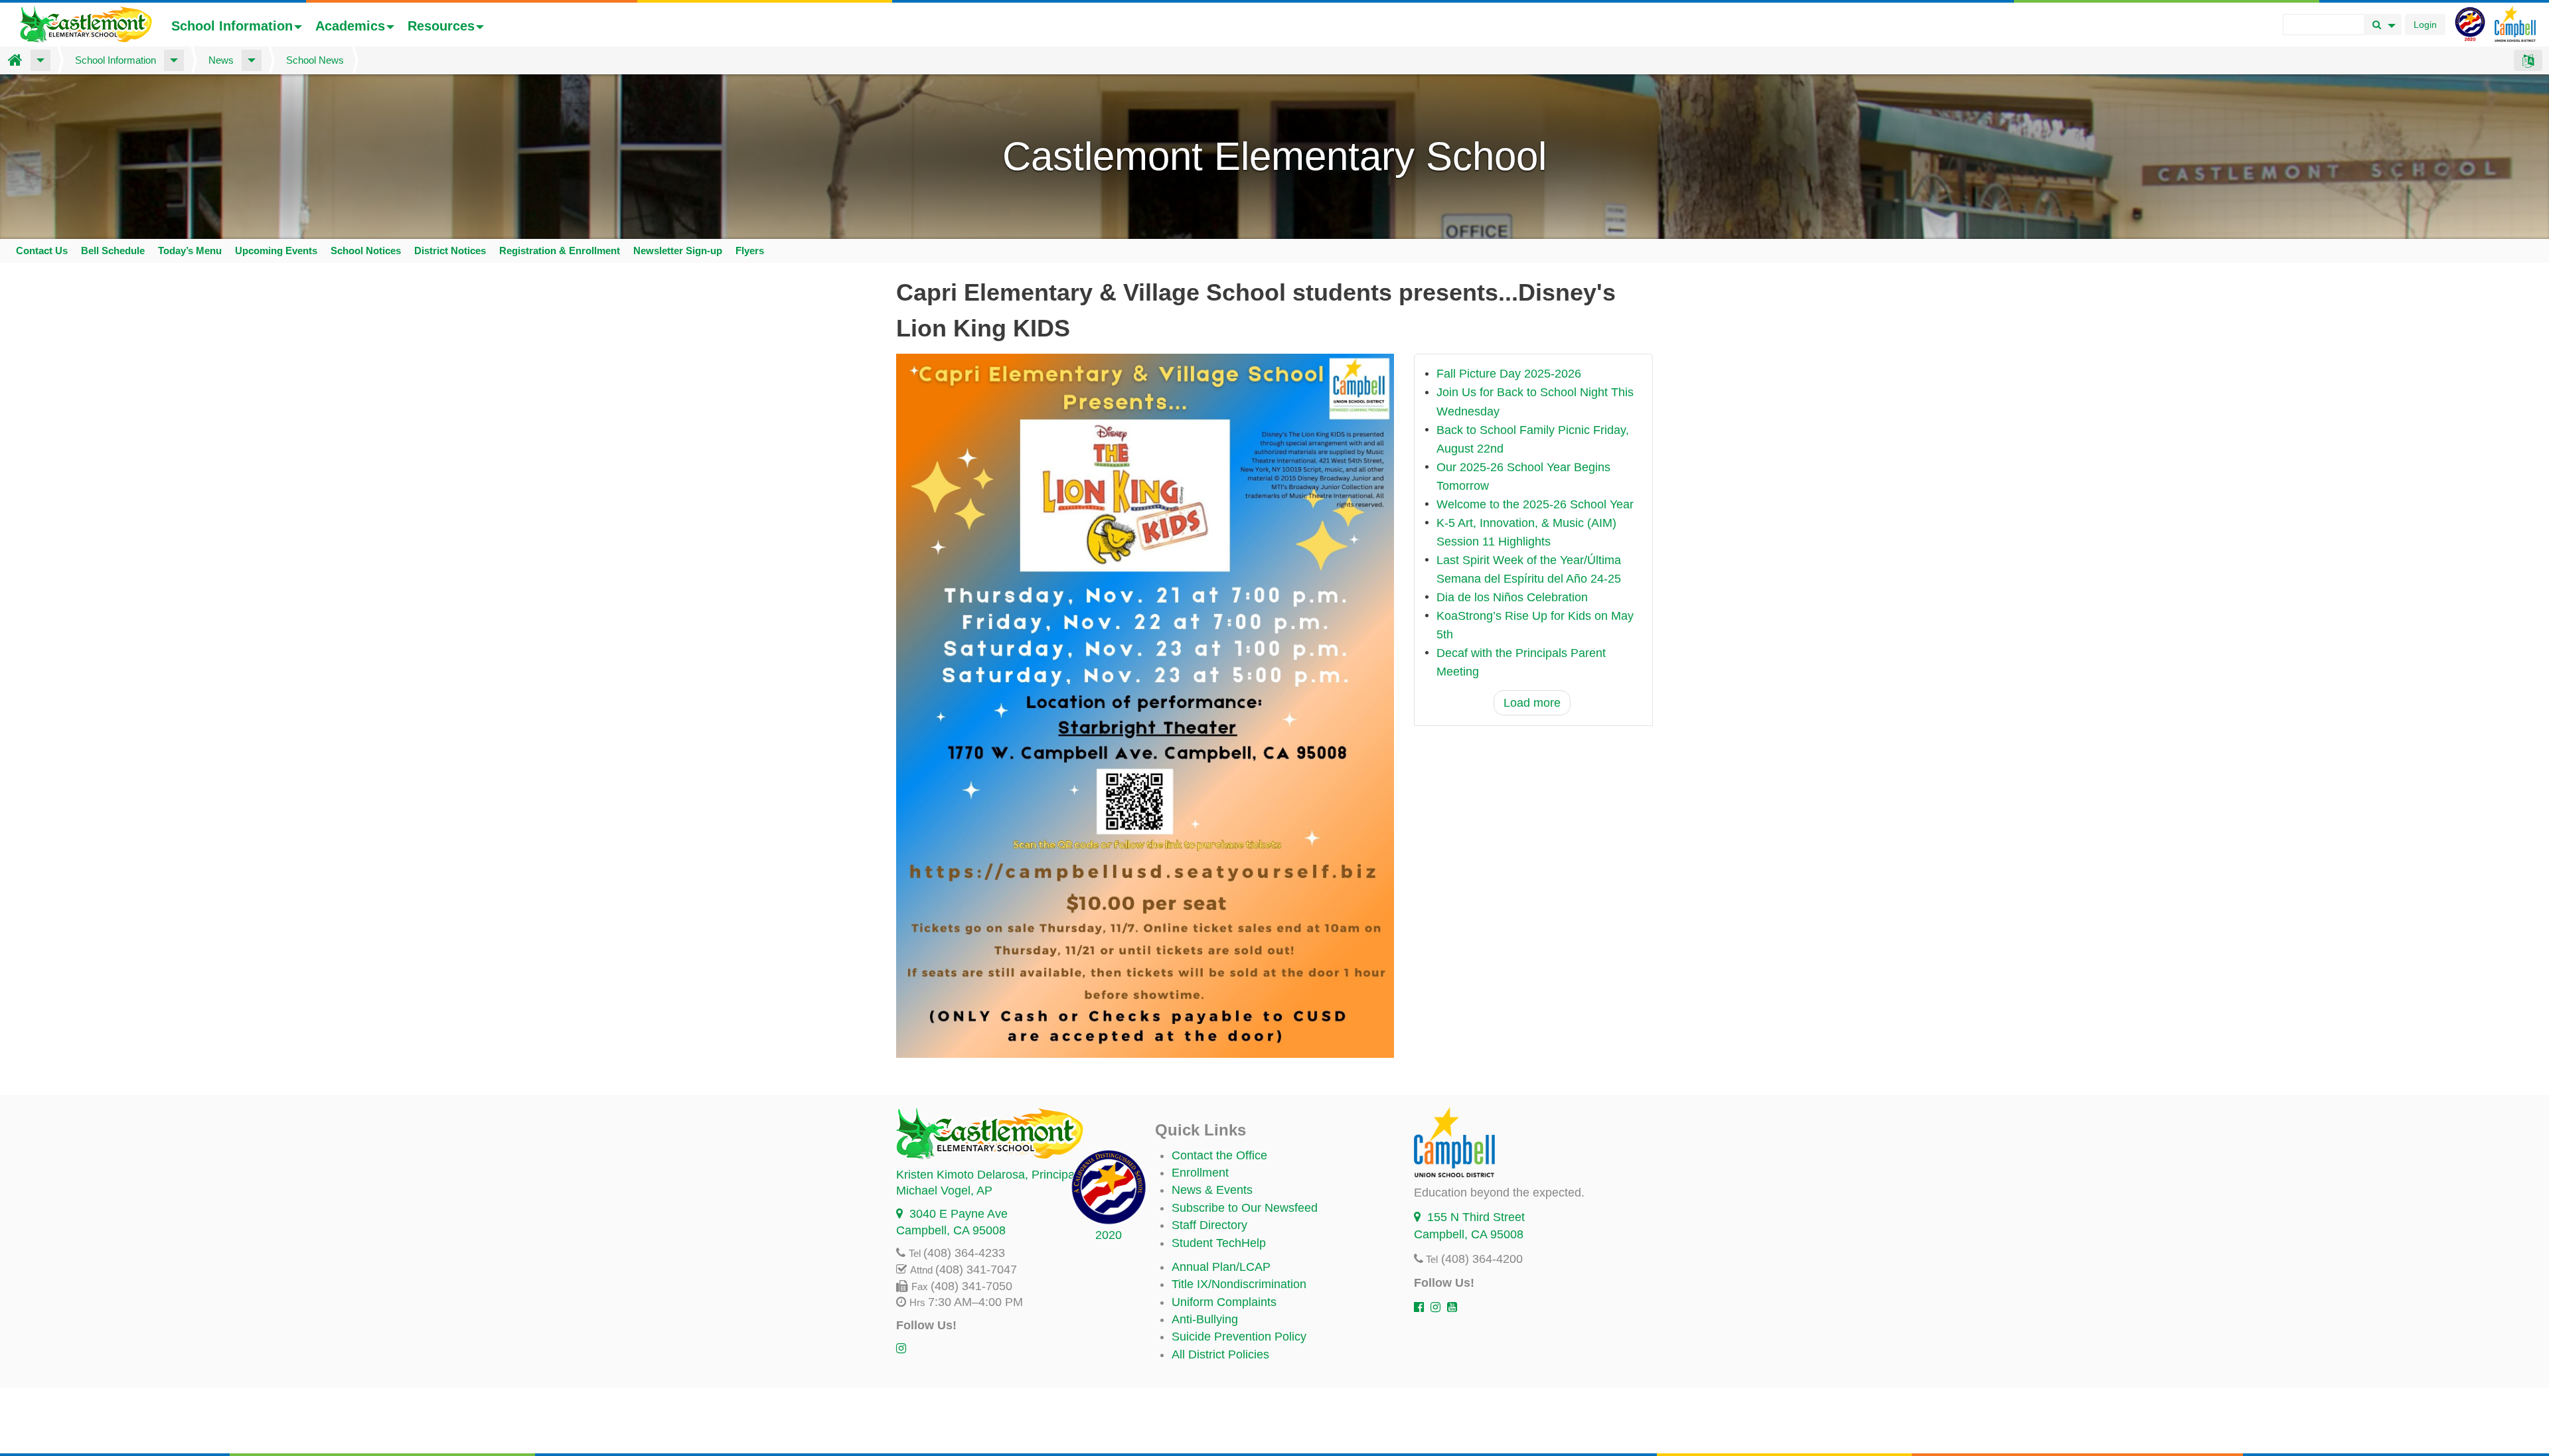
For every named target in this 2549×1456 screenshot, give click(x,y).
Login (2425, 25)
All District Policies (1220, 1354)
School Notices (366, 251)
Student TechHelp (1219, 1243)
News (221, 60)
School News (315, 60)
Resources (441, 26)
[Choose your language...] (2528, 60)
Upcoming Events (276, 251)
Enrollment (1200, 1173)
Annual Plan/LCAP (1221, 1267)
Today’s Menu (190, 251)
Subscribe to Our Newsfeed (1245, 1208)
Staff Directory (1209, 1225)
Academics (350, 26)
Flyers (750, 251)
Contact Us (42, 251)
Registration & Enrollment (560, 251)
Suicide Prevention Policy (1239, 1337)
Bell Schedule (113, 251)
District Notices (450, 251)
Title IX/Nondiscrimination (1239, 1284)
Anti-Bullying (1205, 1319)
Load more (1532, 703)
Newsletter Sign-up (678, 251)
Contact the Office (1219, 1155)
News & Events (1212, 1190)
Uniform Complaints (1224, 1302)
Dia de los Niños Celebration (1512, 597)
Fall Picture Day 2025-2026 (1509, 374)
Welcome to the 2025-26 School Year (1535, 504)
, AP (944, 1191)
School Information (232, 26)
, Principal (987, 1175)
